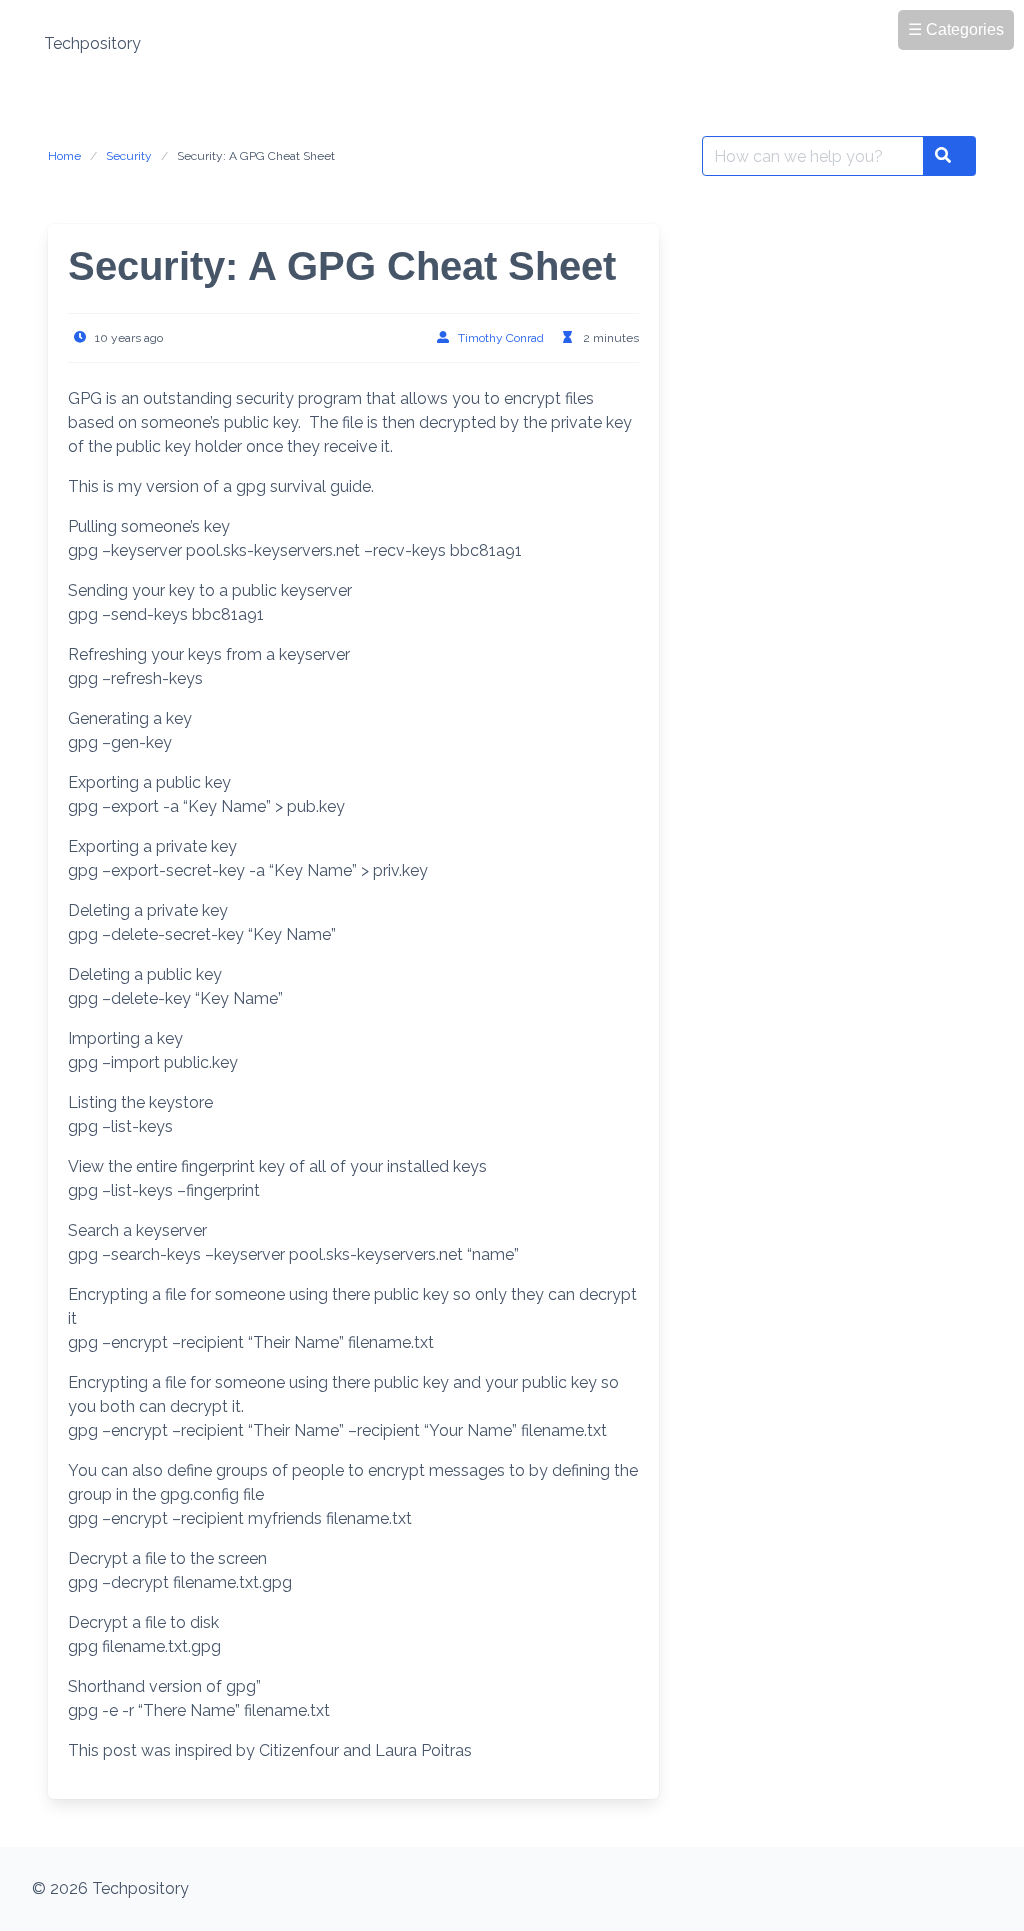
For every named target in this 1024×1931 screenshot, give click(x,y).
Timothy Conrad (501, 338)
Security (129, 156)
